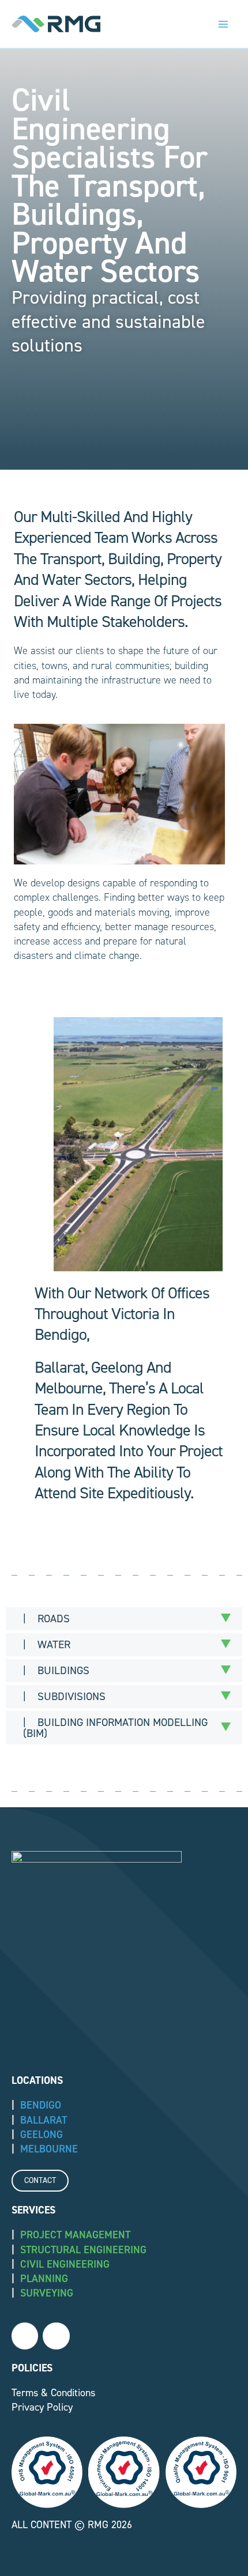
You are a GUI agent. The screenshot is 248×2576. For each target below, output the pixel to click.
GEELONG (42, 2135)
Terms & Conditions (53, 2393)
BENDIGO (41, 2105)
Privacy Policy (42, 2407)
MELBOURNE (49, 2149)
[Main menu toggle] (223, 24)
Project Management (75, 2235)
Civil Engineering (65, 2264)
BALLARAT (44, 2120)
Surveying (47, 2293)
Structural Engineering (83, 2250)
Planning (44, 2279)
